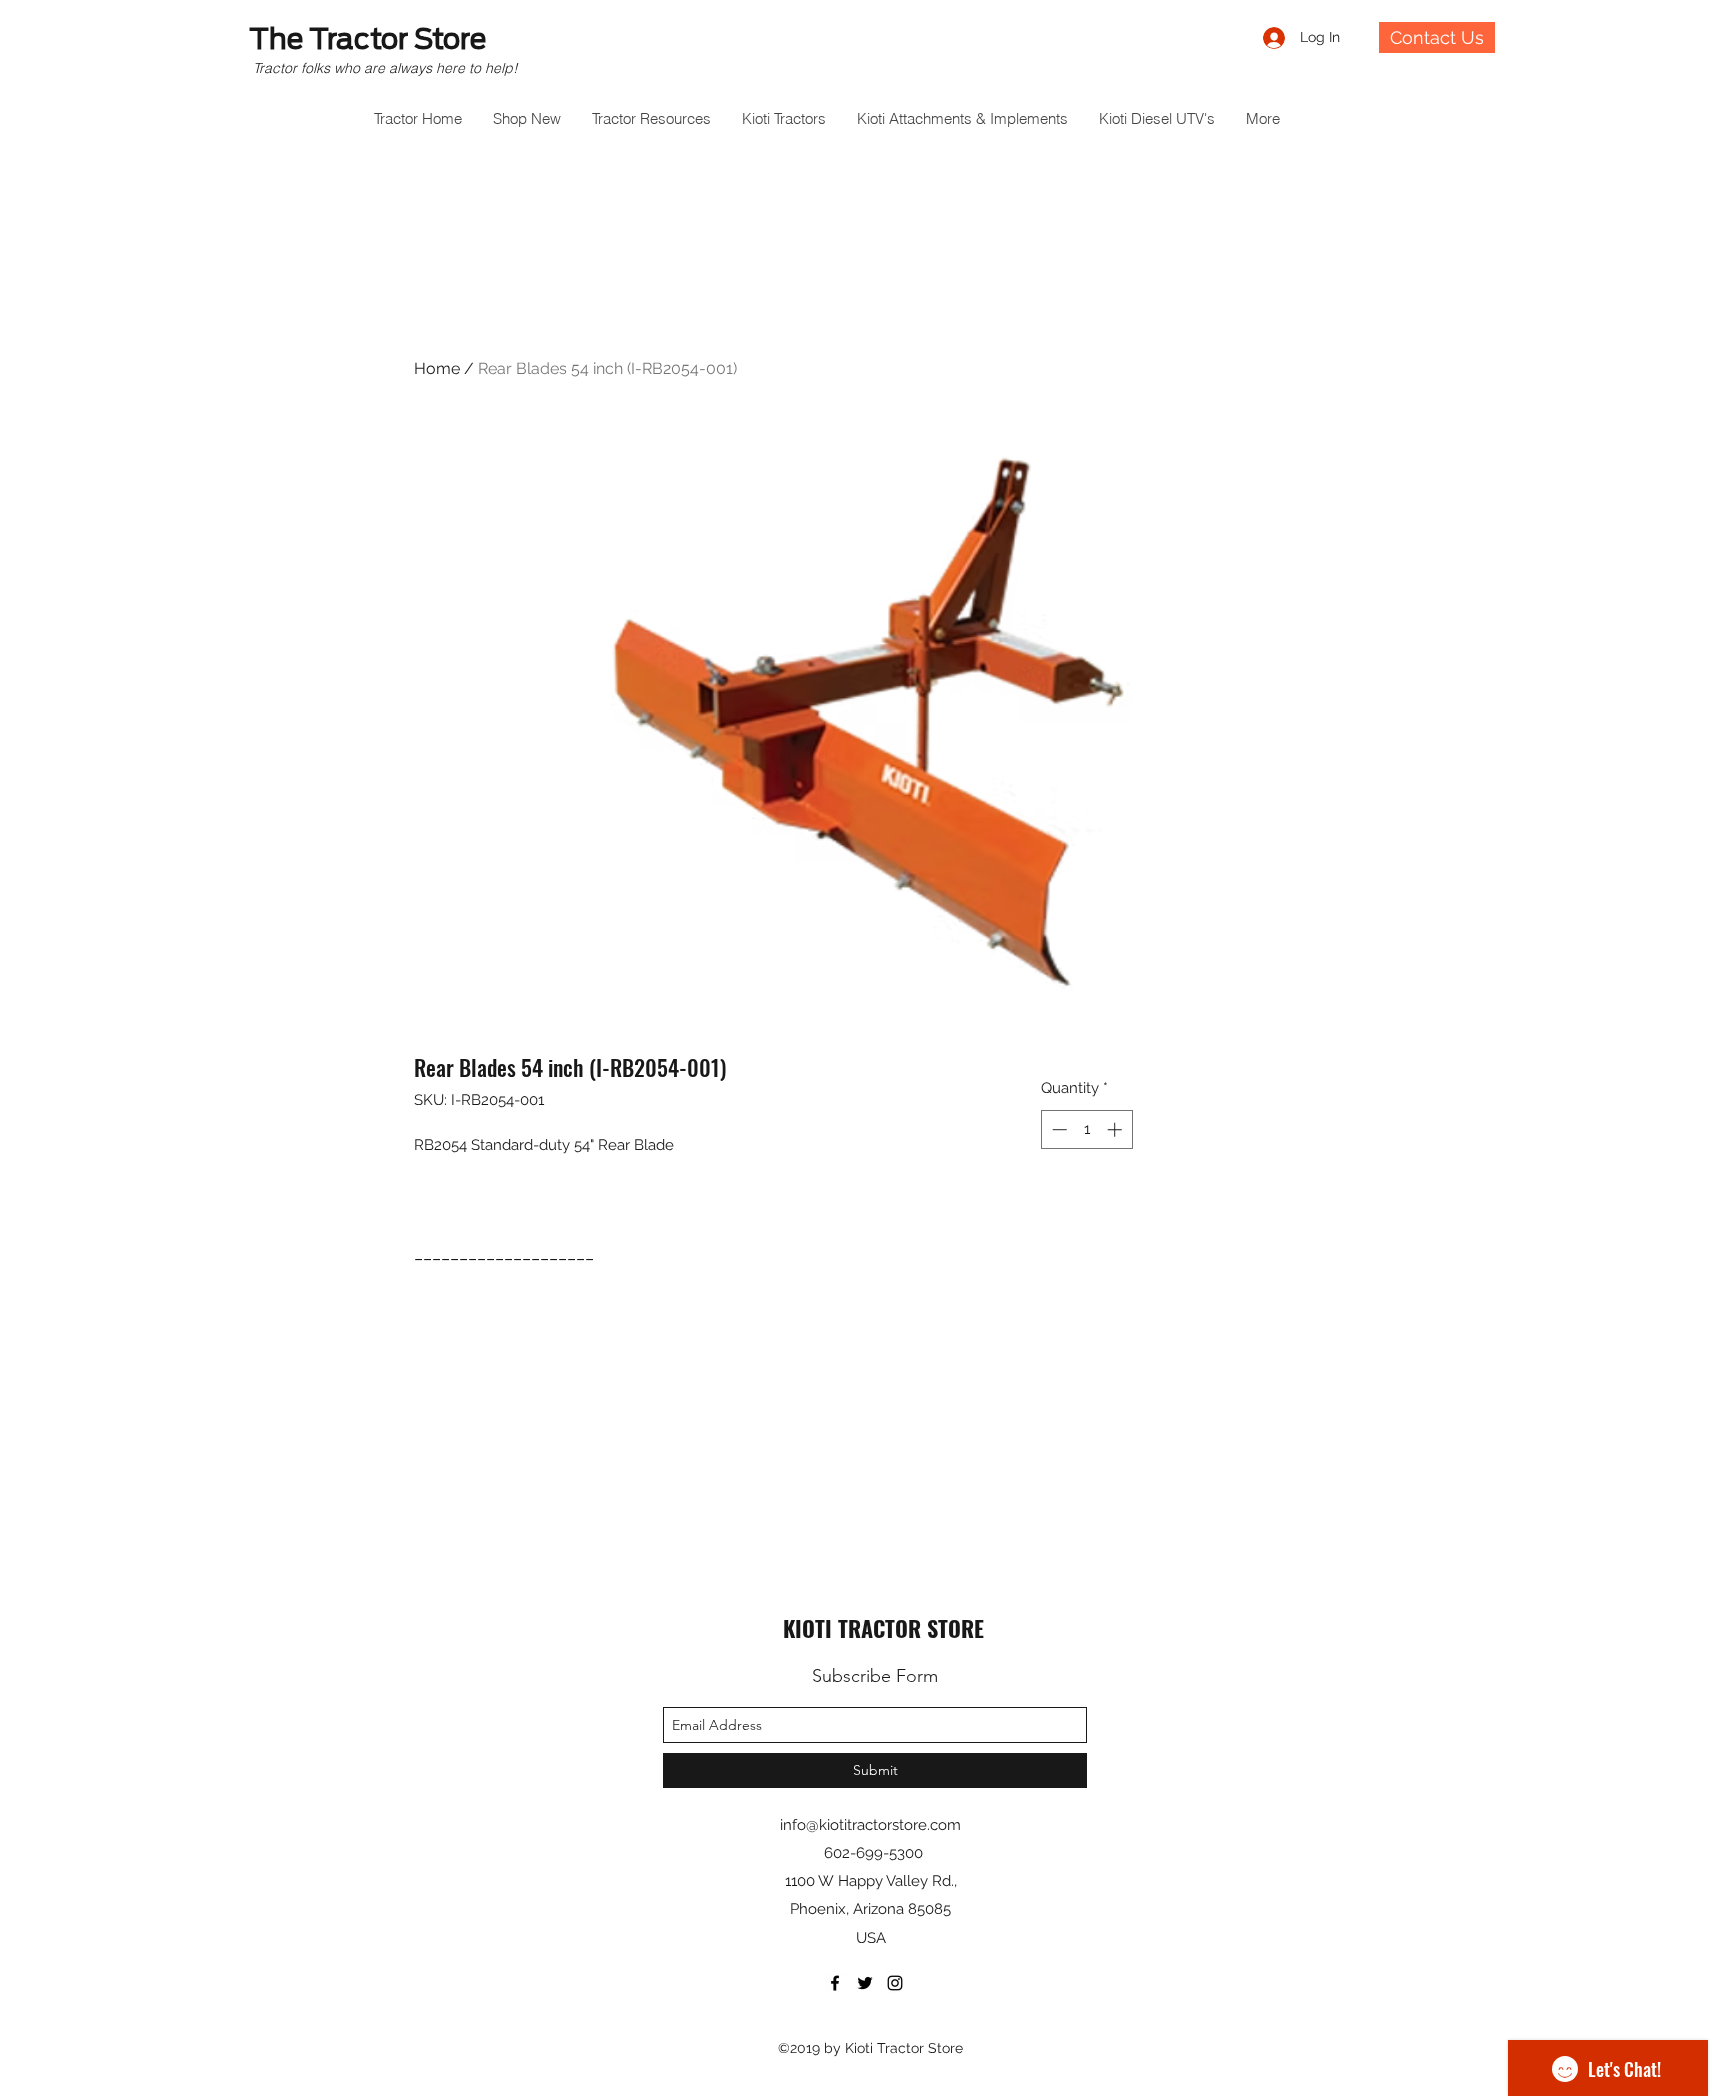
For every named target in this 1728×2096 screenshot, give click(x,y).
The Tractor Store (367, 39)
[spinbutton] (1086, 1129)
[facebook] (835, 1983)
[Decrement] (1057, 1129)
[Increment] (1116, 1129)
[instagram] (895, 1983)
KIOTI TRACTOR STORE (883, 1628)
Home (437, 368)
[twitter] (865, 1983)
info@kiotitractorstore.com (870, 1825)
